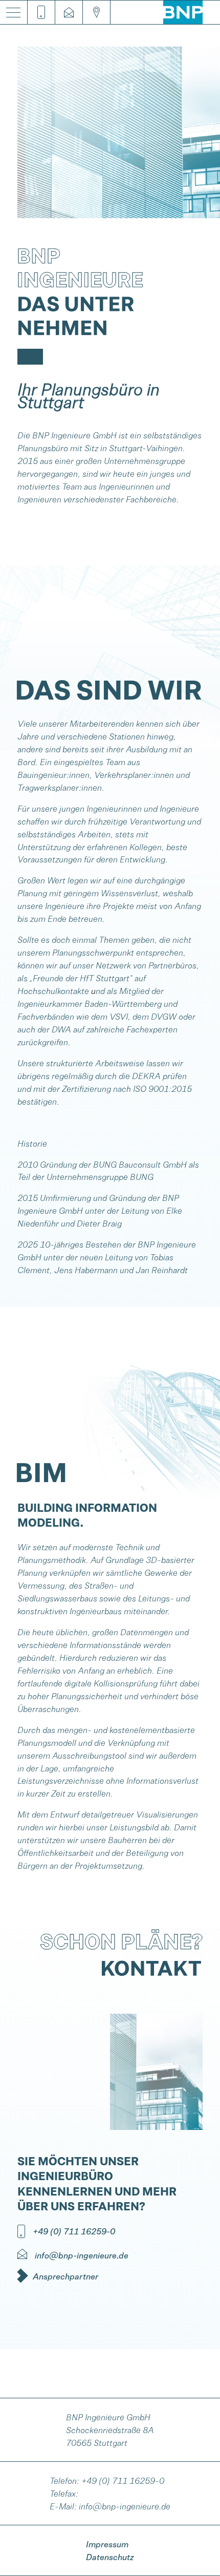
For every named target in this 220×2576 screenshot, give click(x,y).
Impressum (107, 2544)
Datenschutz (110, 2557)
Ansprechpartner (65, 2276)
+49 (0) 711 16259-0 (123, 2480)
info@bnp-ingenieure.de (125, 2506)
